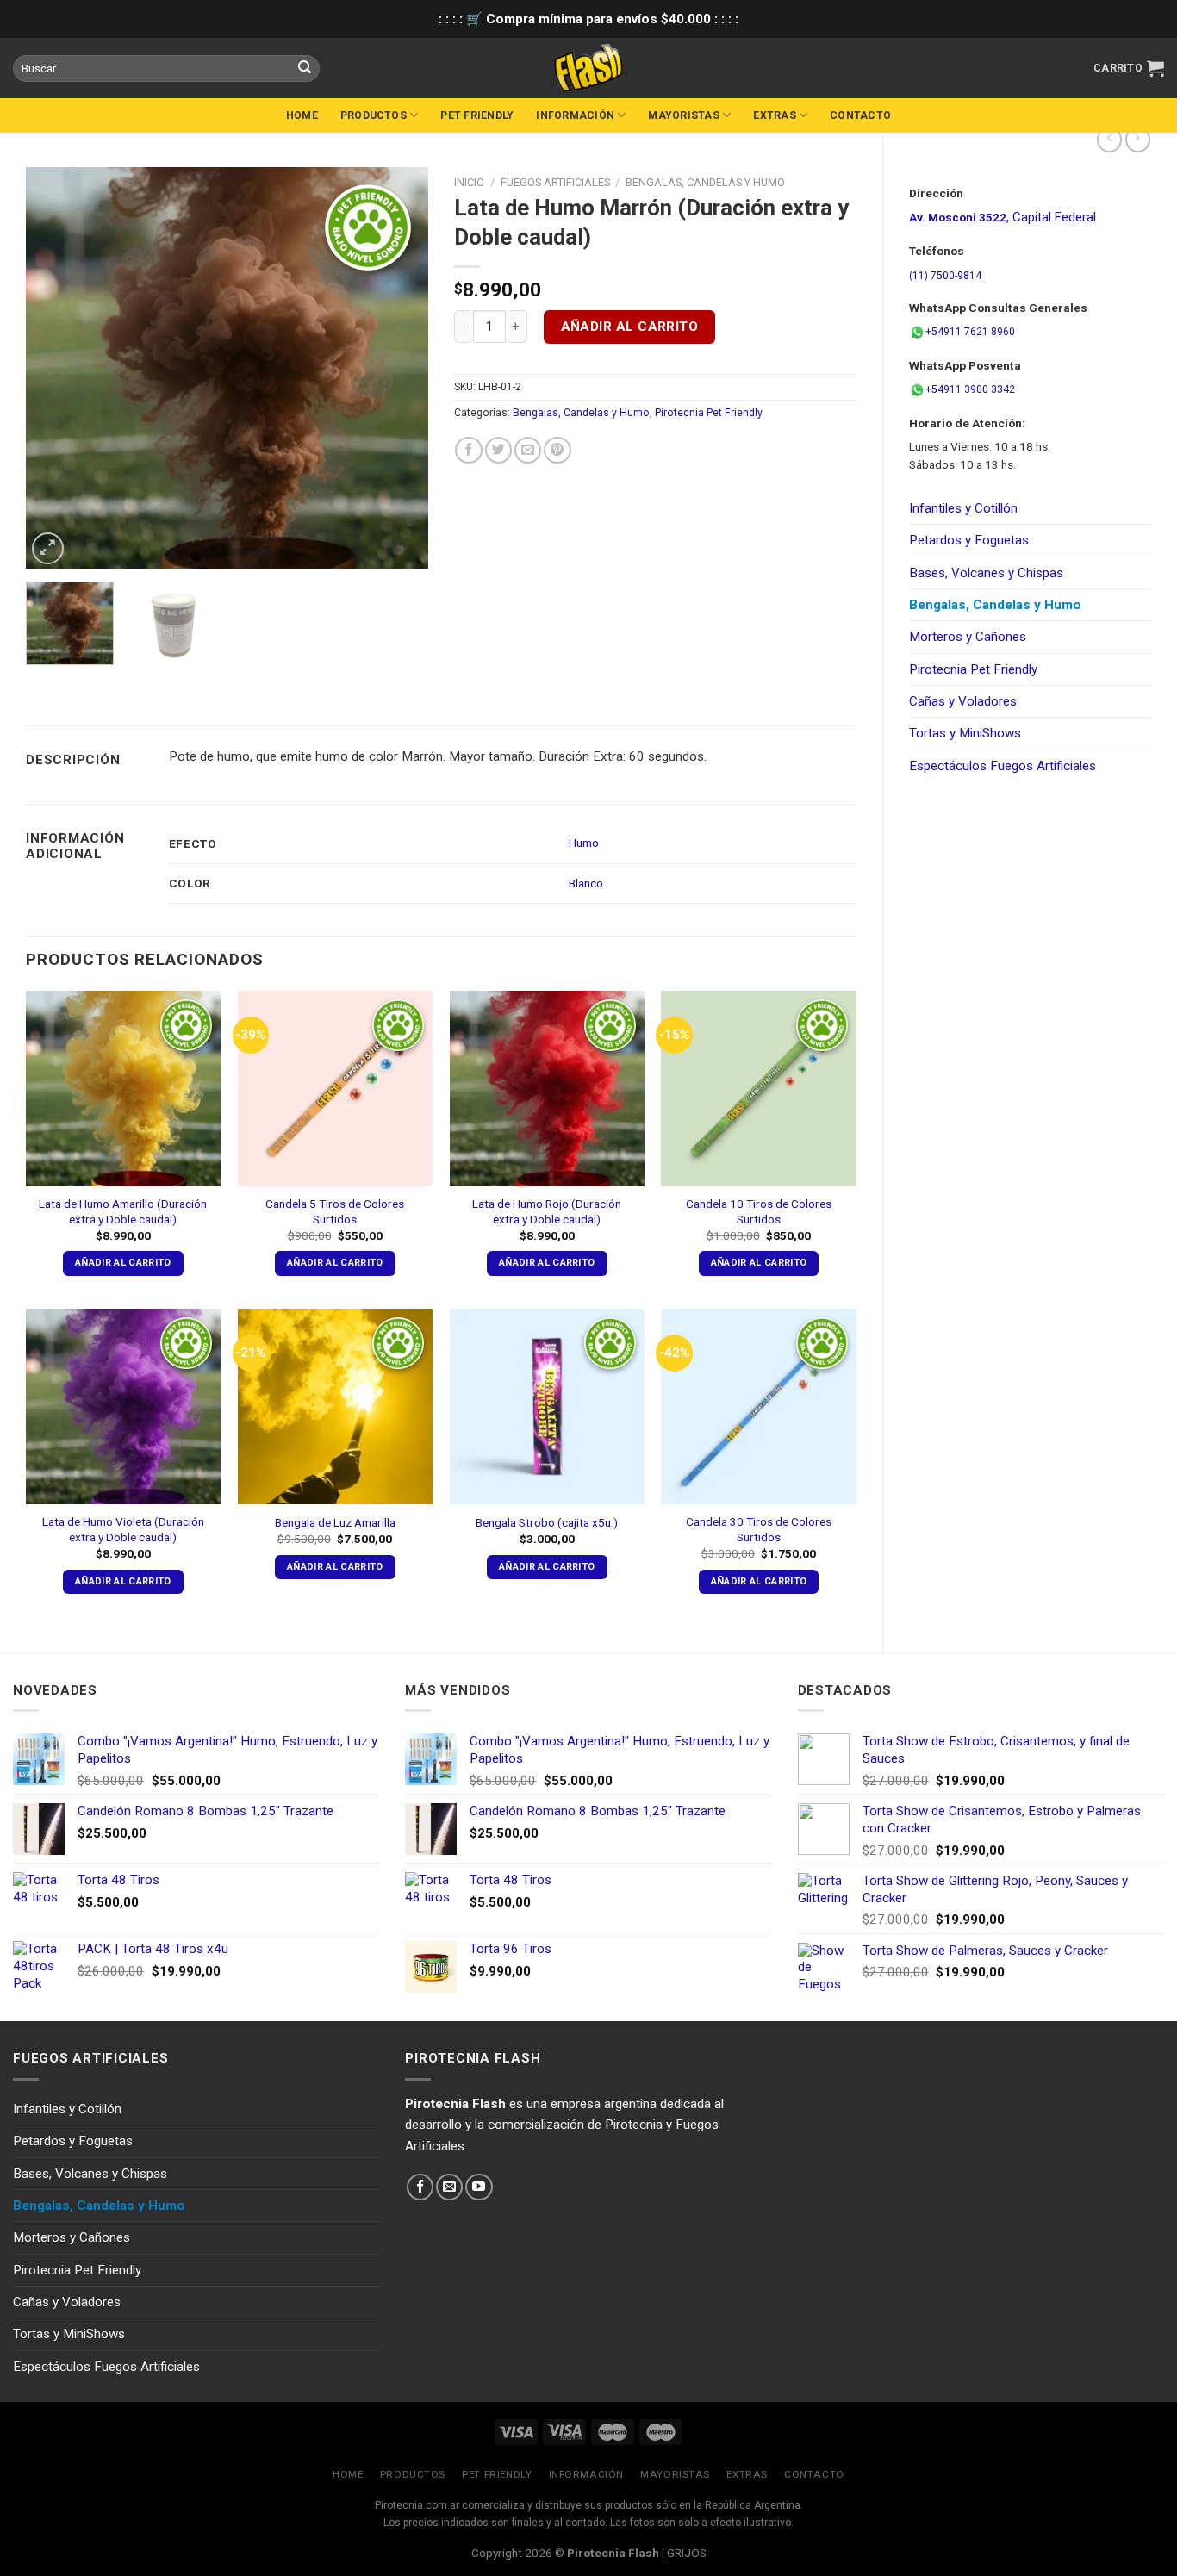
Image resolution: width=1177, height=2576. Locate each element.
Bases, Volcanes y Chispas (986, 573)
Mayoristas (683, 115)
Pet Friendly (477, 115)
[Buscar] (304, 68)
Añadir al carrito (630, 327)
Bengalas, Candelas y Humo (995, 605)
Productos (374, 115)
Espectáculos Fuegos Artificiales (1003, 766)
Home (302, 115)
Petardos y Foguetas (969, 540)
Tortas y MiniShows (965, 733)
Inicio (469, 182)
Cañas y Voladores (963, 701)
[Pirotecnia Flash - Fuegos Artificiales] (588, 68)
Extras (774, 115)
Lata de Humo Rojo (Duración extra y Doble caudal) (547, 1211)
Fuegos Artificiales (555, 182)
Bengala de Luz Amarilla (335, 1522)
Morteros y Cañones (968, 637)
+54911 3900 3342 (970, 389)
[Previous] (56, 367)
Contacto (860, 115)
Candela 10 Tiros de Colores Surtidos (759, 1211)
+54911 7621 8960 (970, 332)
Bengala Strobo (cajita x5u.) (547, 1522)
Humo (584, 843)
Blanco (586, 883)
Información (575, 115)
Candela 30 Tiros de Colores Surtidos (759, 1529)
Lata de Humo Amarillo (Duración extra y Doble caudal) (123, 1211)
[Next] (398, 367)
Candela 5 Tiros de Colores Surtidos (335, 1211)
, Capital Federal (1003, 217)
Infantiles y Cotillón (963, 508)
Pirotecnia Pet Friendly (973, 669)
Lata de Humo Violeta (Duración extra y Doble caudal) (123, 1529)
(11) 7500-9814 (945, 276)
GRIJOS (687, 2553)
